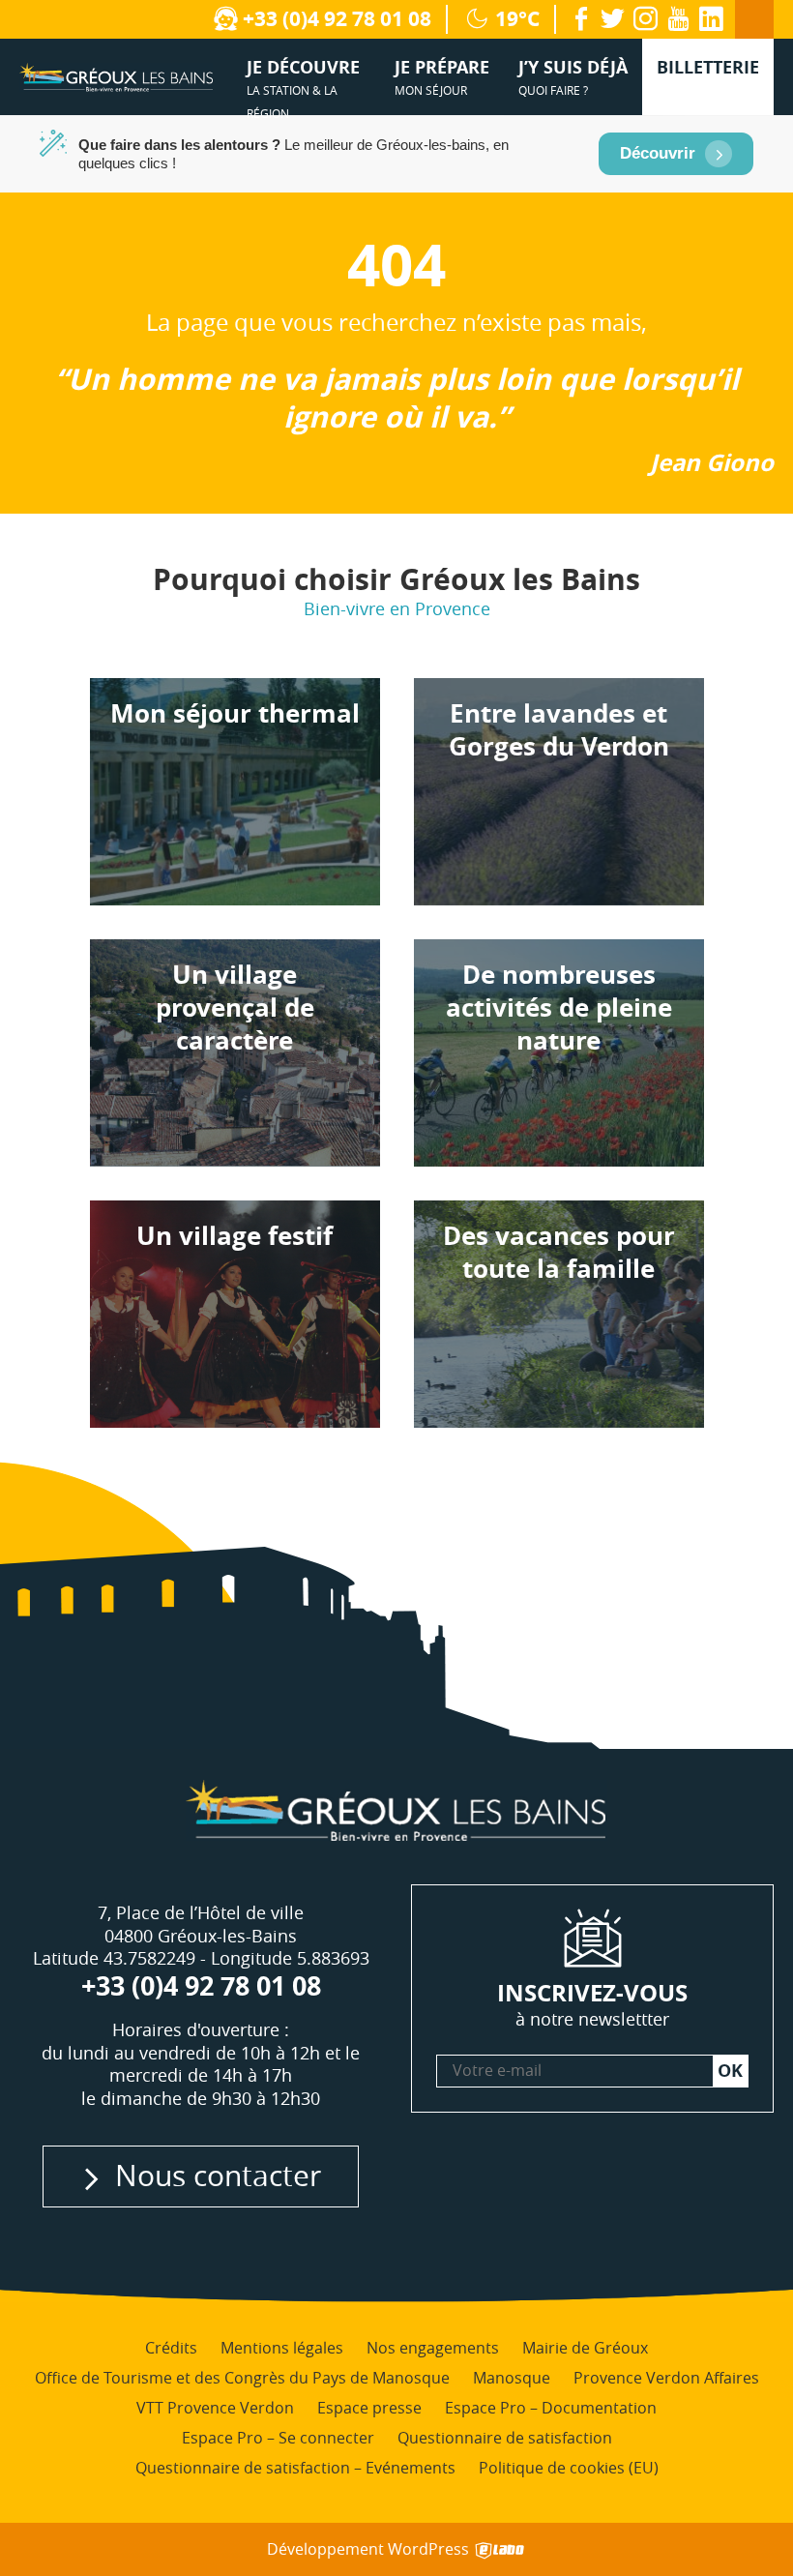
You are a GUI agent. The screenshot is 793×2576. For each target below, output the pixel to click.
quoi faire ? (573, 76)
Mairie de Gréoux (585, 2348)
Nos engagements (433, 2348)
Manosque (512, 2378)
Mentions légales (282, 2348)
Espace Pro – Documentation (551, 2408)
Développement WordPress (370, 2549)
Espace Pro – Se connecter (278, 2438)
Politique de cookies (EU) (569, 2468)
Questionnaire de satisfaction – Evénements (295, 2468)
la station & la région (303, 85)
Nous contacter (218, 2175)
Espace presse (369, 2408)
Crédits (171, 2348)
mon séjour (442, 76)
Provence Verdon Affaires (666, 2378)
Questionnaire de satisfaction (505, 2438)
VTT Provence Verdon (215, 2408)
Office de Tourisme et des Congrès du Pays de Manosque (242, 2378)
